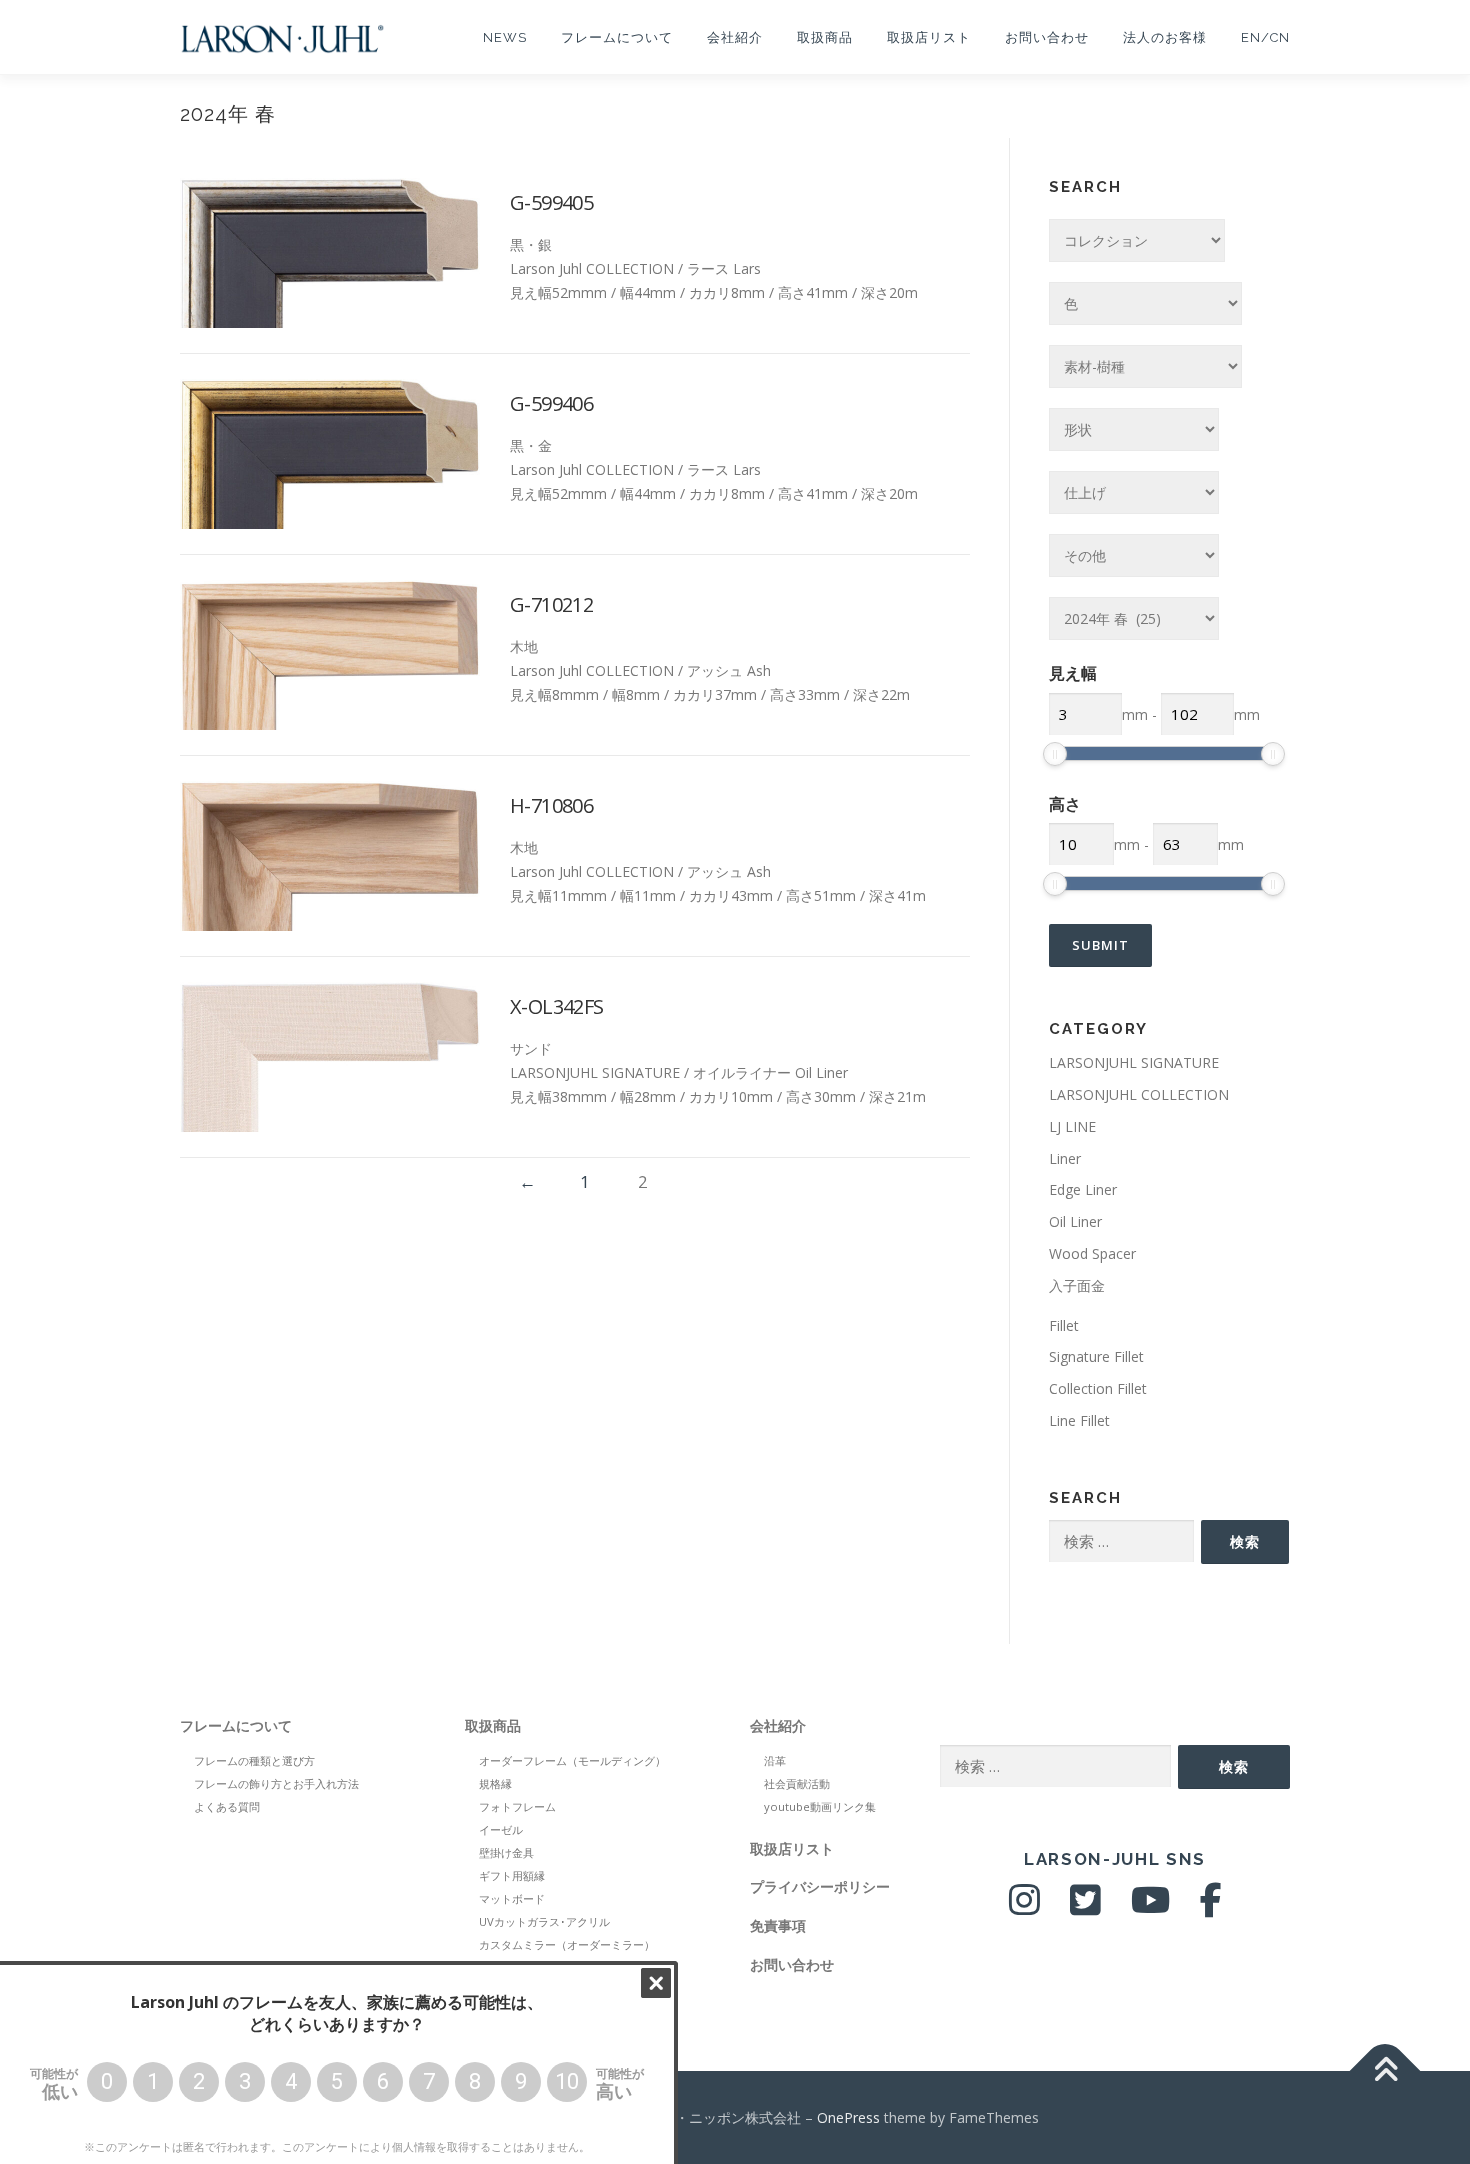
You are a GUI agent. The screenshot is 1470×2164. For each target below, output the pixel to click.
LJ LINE (1072, 1126)
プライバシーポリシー (820, 1886)
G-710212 (551, 604)
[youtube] (1150, 1907)
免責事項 (778, 1925)
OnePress (848, 2117)
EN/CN (1265, 37)
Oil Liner (1075, 1221)
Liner (1065, 1158)
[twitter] (1085, 1907)
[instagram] (1024, 1907)
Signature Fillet (1096, 1356)
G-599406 (551, 403)
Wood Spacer (1092, 1253)
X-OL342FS (557, 1006)
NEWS (505, 37)
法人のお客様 (1165, 37)
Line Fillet (1079, 1420)
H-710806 (551, 805)
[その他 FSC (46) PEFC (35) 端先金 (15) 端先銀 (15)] (1134, 555)
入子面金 (1077, 1285)
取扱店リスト (929, 37)
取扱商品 (825, 37)
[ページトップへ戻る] (1385, 2070)
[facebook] (1211, 1907)
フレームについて (617, 37)
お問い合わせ (1047, 37)
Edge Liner (1083, 1189)
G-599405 (551, 202)
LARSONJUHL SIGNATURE (1134, 1062)
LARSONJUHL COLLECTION (1139, 1094)
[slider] (1055, 754)
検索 (1245, 1541)
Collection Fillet (1098, 1388)
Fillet (1064, 1325)
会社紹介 (735, 37)
